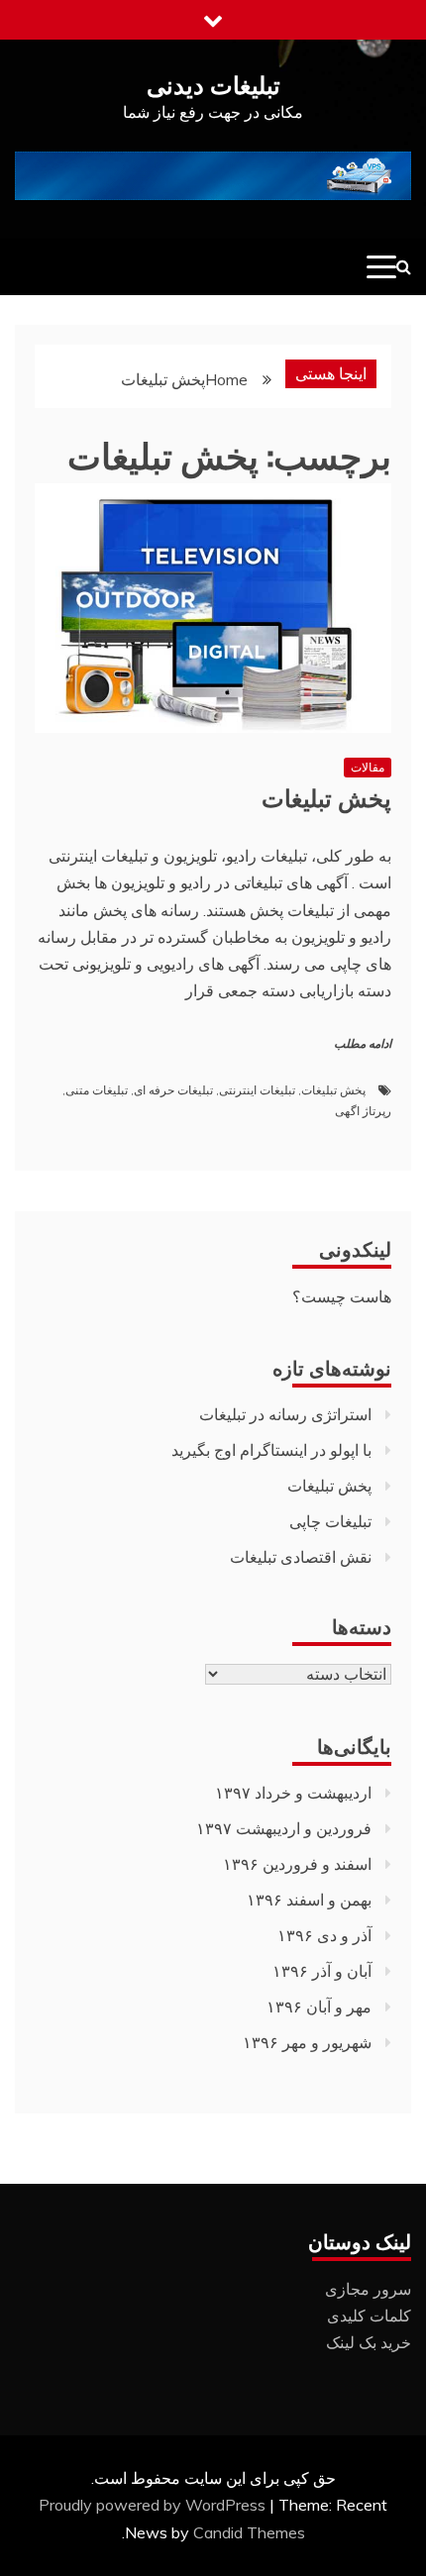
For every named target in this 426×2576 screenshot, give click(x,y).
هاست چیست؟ (342, 1296)
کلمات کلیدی (369, 2316)
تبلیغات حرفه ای (173, 1090)
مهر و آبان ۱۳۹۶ (319, 2007)
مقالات (368, 767)
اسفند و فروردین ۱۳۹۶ (297, 1864)
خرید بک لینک (369, 2342)
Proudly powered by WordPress (154, 2505)
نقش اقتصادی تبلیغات (301, 1557)
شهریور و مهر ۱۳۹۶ (307, 2042)
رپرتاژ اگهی (363, 1111)
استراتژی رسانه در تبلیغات (285, 1414)
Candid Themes (249, 2532)
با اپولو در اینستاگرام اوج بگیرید (271, 1450)
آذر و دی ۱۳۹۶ (324, 1935)
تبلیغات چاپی (330, 1521)
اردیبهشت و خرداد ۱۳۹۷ (293, 1793)
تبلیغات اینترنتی (257, 1090)
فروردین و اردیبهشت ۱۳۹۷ (284, 1828)
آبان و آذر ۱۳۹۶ (322, 1971)
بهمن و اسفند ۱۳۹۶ (309, 1900)
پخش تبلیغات (326, 796)
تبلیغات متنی (97, 1090)
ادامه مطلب (363, 1044)
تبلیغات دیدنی (213, 83)
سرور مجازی (368, 2289)
